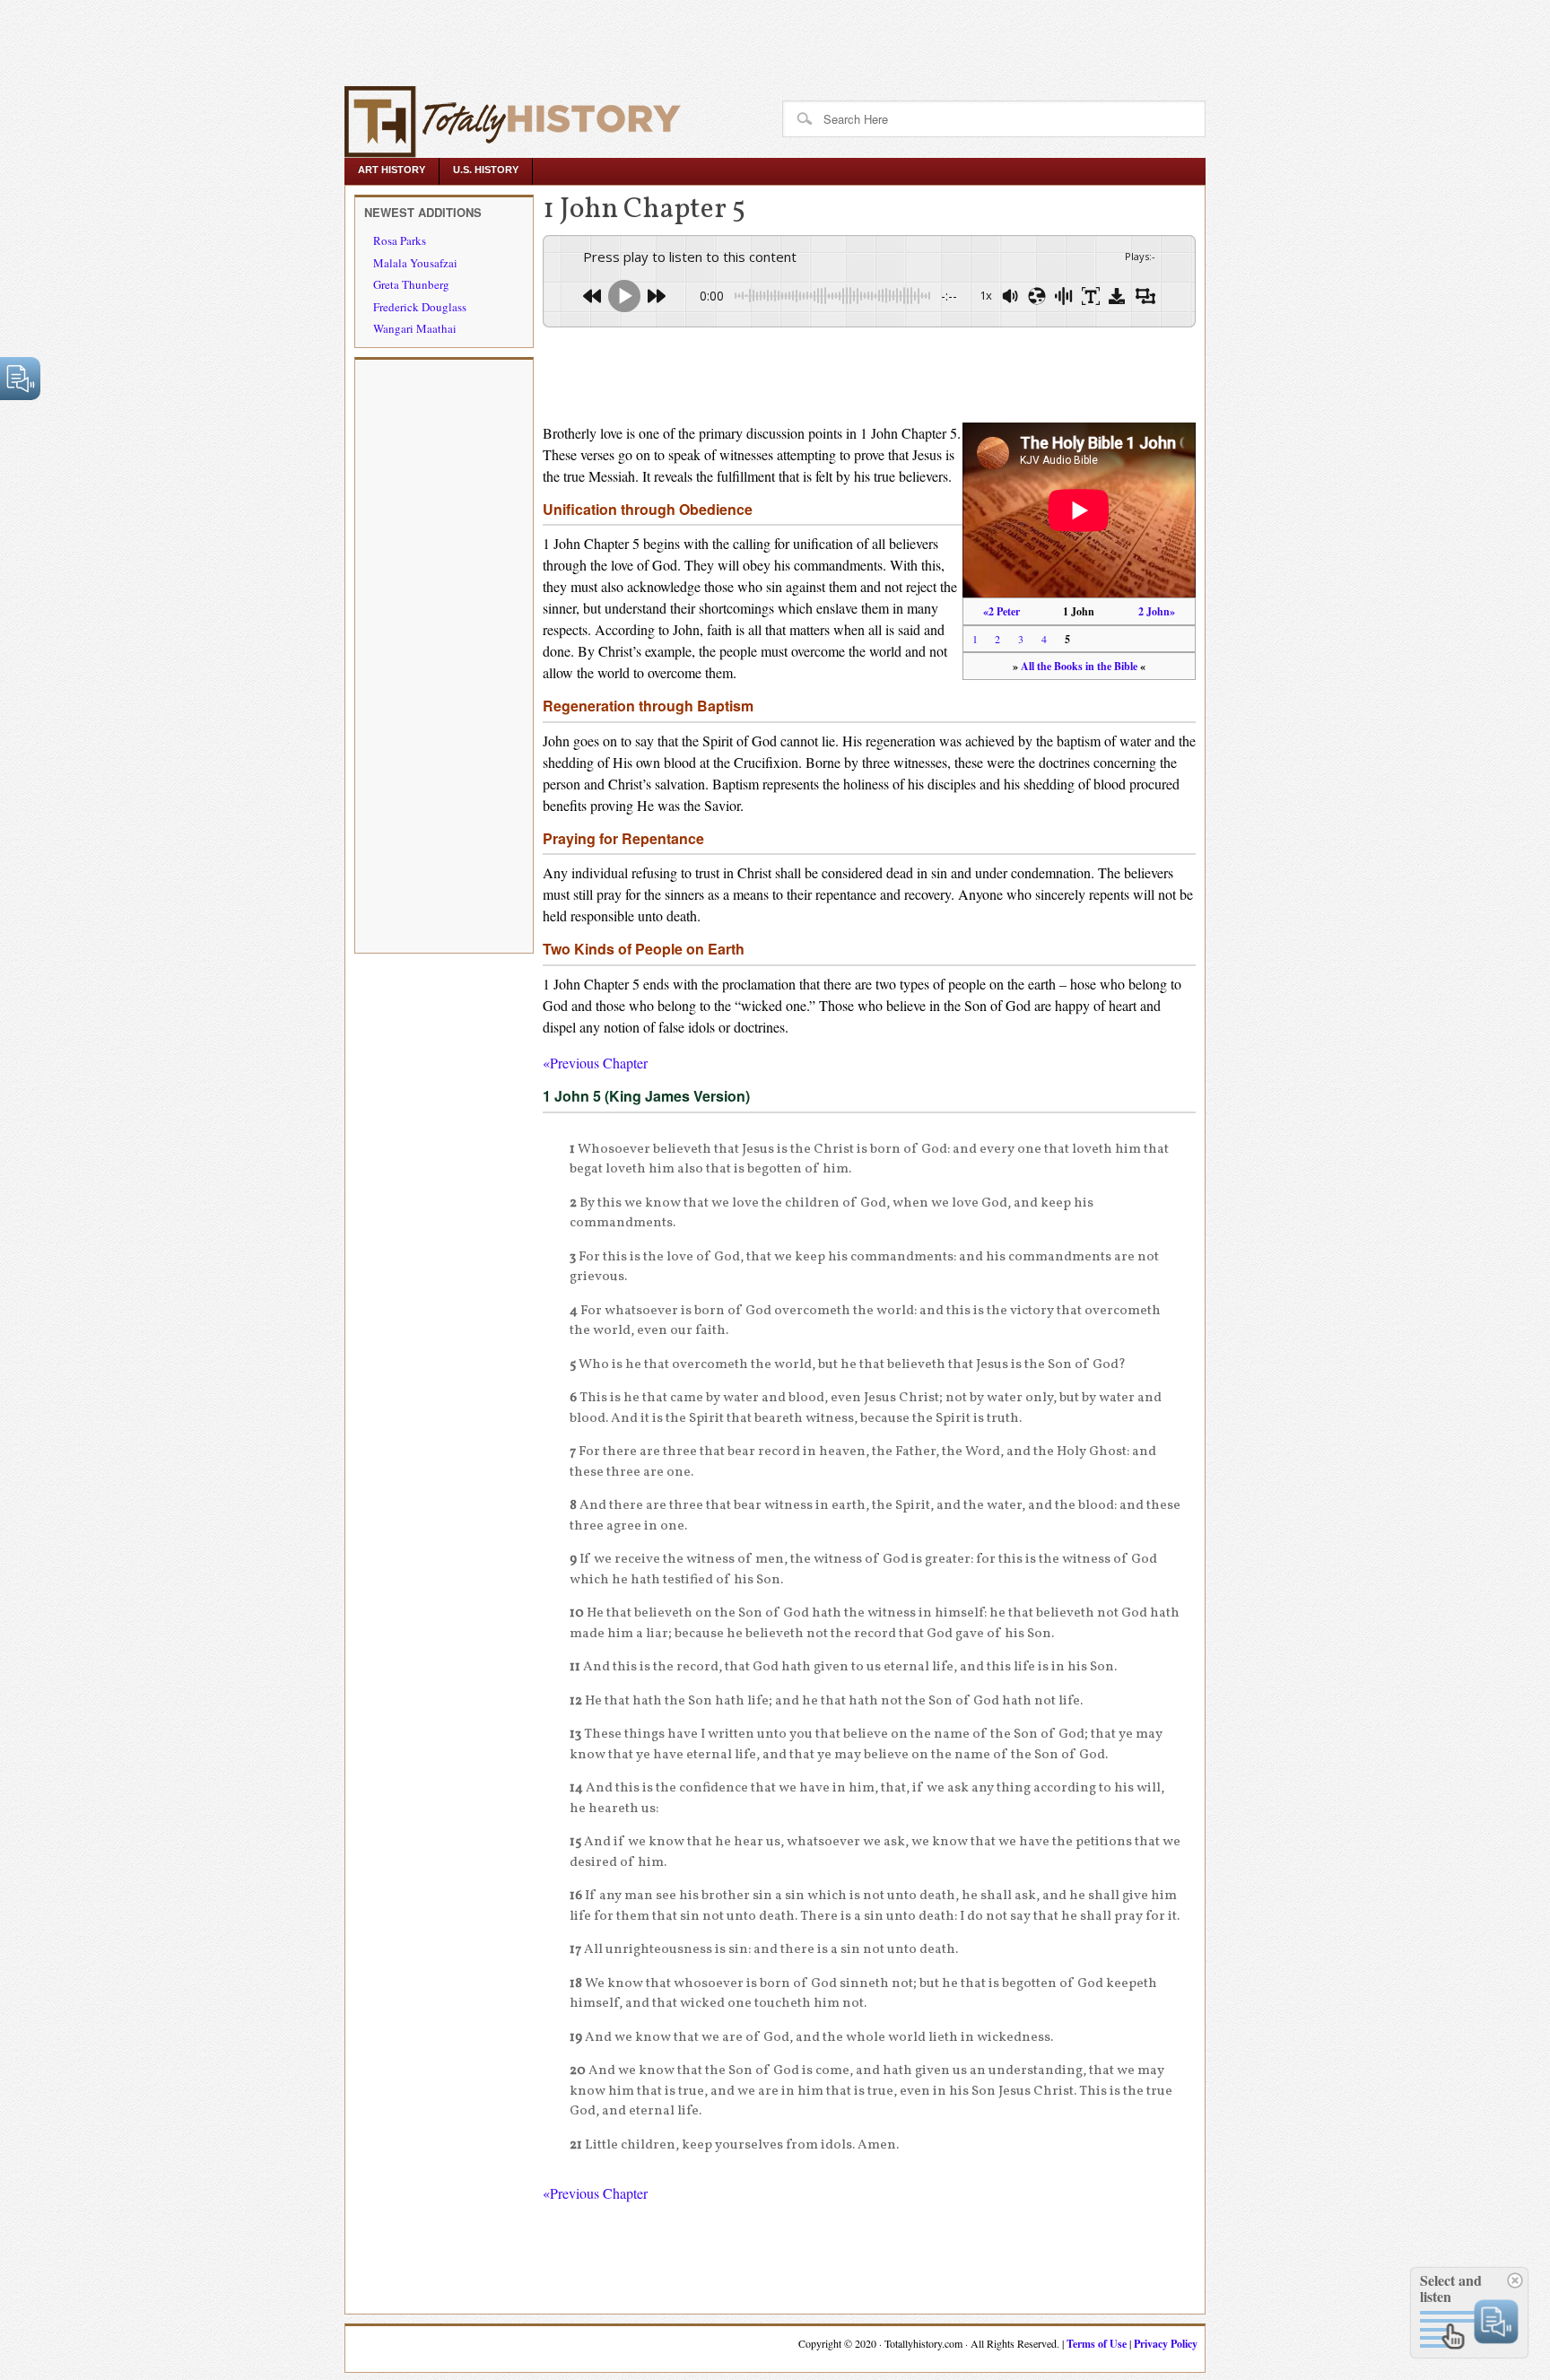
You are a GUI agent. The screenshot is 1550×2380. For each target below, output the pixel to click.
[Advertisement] (334, 40)
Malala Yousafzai (415, 263)
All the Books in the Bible (1079, 666)
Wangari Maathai (415, 328)
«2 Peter (1001, 611)
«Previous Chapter (595, 1063)
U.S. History (486, 170)
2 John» (1157, 611)
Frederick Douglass (420, 307)
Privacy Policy (1166, 2344)
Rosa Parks (400, 240)
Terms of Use (1097, 2344)
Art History (392, 170)
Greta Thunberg (411, 284)
